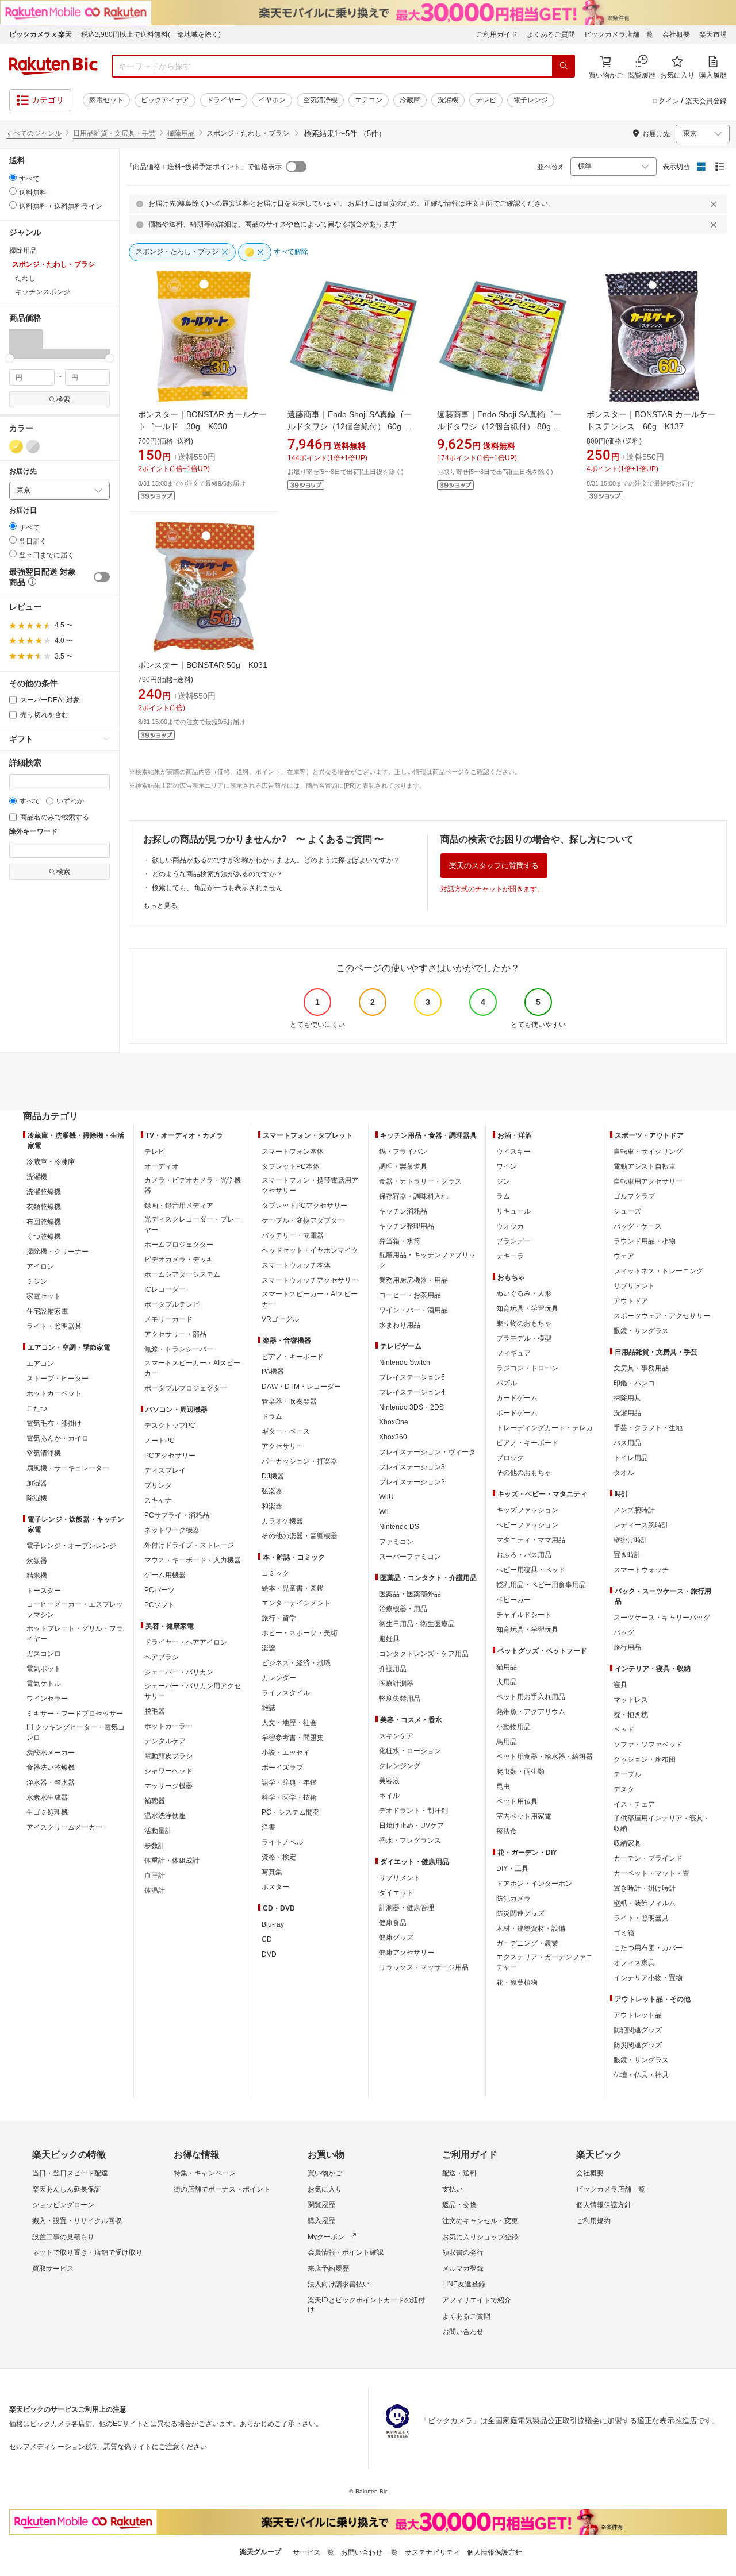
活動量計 (158, 1831)
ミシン (37, 1281)
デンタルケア (165, 1741)
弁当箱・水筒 (400, 1241)
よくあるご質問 (551, 34)
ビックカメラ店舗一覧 (619, 34)
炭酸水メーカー (51, 1753)
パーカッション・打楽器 (300, 1461)
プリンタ (158, 1485)
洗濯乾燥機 (44, 1192)
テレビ (486, 100)
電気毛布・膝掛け (54, 1423)
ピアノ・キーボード (293, 1357)
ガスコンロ (44, 1654)
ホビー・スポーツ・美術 (300, 1633)
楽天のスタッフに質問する (494, 866)
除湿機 (37, 1498)
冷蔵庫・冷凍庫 (51, 1162)
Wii (384, 1512)
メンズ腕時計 (634, 1510)
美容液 (389, 1781)
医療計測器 (396, 1684)
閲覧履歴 (321, 2205)
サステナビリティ (432, 2552)
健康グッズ (396, 1938)
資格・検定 (279, 1857)
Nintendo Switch (405, 1362)
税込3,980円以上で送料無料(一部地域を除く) (151, 34)
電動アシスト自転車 (645, 1166)
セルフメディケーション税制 (54, 2447)
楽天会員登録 (706, 101)
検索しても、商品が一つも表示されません (217, 888)
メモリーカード (168, 1319)
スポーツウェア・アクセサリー (662, 1316)
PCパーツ (160, 1590)
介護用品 (393, 1669)
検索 (63, 399)
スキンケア (396, 1736)
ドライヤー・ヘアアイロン (186, 1642)
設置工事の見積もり (63, 2237)
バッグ (624, 1632)
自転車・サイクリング (648, 1152)
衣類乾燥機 (44, 1207)
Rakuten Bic (53, 66)
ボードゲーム (517, 1413)
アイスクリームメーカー (64, 1827)
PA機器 (273, 1372)
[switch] (102, 577)
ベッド (624, 1730)
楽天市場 (713, 34)
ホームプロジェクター (179, 1245)
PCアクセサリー (170, 1456)
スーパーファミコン (410, 1557)
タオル (624, 1473)
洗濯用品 (627, 1413)
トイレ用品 (631, 1458)
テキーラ (510, 1256)
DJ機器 (273, 1476)
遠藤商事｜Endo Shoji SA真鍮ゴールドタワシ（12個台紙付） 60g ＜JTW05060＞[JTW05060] (350, 426)
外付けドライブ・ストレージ (189, 1545)
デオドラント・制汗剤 (413, 1811)
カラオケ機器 (282, 1521)
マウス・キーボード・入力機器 (193, 1560)
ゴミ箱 (624, 1933)
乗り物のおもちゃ (524, 1323)
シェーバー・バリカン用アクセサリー (193, 1691)
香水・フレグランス (410, 1840)
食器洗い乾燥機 (51, 1768)
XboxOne (394, 1422)
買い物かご (325, 2173)
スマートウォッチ (641, 1570)
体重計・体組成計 (172, 1861)
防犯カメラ (513, 1899)
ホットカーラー (168, 1726)
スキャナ (158, 1500)
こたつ (37, 1408)
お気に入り (325, 2189)
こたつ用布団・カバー (648, 1948)
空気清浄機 (320, 100)
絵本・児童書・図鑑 (293, 1588)
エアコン (369, 100)
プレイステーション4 (412, 1392)
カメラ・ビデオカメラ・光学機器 (193, 1185)
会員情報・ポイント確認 (346, 2252)
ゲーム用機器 (165, 1575)
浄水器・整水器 (51, 1782)
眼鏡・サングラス (641, 1331)
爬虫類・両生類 (520, 1772)
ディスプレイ (165, 1470)
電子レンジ (531, 100)
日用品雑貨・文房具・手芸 (114, 133)
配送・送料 (459, 2173)
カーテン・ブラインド (648, 1858)
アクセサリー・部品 (175, 1334)
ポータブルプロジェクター (186, 1388)
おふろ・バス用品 (524, 1555)
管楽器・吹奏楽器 (289, 1401)
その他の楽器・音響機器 (300, 1536)
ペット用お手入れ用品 (531, 1697)
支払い (453, 2189)
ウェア (624, 1256)
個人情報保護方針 (604, 2205)
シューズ (627, 1211)
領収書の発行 (463, 2252)
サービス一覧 (313, 2552)
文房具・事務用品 (641, 1368)
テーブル (627, 1774)
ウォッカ (510, 1226)
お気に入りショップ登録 (480, 2237)
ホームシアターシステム (182, 1274)
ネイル (389, 1796)
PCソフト (160, 1605)
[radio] (13, 177)
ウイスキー (513, 1152)
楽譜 (269, 1648)
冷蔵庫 (410, 100)
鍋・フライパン (403, 1152)
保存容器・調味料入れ (413, 1196)
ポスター (275, 1887)
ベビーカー (513, 1600)
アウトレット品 (638, 2015)
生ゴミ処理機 (47, 1812)
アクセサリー (282, 1446)
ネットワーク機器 (172, 1530)
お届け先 (23, 471)
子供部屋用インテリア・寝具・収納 (662, 1823)
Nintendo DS (399, 1527)
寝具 (620, 1685)
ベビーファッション (527, 1525)
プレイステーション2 (412, 1482)
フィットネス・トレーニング (658, 1271)
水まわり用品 (400, 1325)
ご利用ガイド (497, 34)
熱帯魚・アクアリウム (531, 1712)
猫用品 (507, 1667)
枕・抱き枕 (631, 1715)
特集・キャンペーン (205, 2173)
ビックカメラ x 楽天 (41, 34)
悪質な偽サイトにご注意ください (155, 2447)
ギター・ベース (286, 1431)
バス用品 (627, 1443)
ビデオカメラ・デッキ (179, 1260)
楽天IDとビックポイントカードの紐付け (366, 2305)
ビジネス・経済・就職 (296, 1663)
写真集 (272, 1872)
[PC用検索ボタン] (563, 66)
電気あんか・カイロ (57, 1438)
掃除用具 (627, 1398)
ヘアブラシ (162, 1657)
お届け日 (23, 511)
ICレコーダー (165, 1289)
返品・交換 (459, 2205)
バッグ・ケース (638, 1226)
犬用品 (507, 1682)
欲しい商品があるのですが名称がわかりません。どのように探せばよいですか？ (276, 860)
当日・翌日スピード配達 (70, 2173)
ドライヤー (224, 100)
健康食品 (393, 1923)
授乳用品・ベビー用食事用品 (541, 1585)
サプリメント (400, 1878)
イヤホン (272, 100)
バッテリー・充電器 (293, 1235)
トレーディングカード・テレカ (545, 1428)
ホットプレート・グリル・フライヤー (75, 1634)
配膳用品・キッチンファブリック (427, 1260)
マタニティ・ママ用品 (531, 1540)
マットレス (631, 1700)
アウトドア (631, 1301)
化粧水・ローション (410, 1751)
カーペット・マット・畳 (651, 1873)
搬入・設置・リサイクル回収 (77, 2221)
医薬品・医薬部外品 (410, 1594)
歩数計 (155, 1846)
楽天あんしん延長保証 (67, 2189)
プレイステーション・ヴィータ (427, 1452)
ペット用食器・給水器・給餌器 (545, 1757)
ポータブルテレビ (172, 1304)
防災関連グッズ (520, 1913)
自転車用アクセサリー (648, 1181)
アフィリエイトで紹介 (477, 2300)
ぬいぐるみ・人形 (524, 1293)
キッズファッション (527, 1510)
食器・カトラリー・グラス (420, 1181)
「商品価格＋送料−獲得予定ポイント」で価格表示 (204, 167)
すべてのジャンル (34, 133)
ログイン (665, 101)
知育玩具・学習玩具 (527, 1308)
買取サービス (53, 2269)
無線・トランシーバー (179, 1349)
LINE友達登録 (464, 2284)
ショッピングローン (63, 2205)
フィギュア (513, 1353)
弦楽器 (272, 1491)
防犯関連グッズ (638, 2030)
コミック (275, 1573)
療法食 (507, 1831)
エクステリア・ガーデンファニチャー (545, 1962)
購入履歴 (321, 2221)
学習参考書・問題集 (293, 1738)
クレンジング (400, 1766)
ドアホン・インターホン (534, 1884)
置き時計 (627, 1555)
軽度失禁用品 (400, 1699)
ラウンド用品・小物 (645, 1241)
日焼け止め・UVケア (411, 1826)
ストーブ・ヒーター (57, 1379)
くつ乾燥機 (44, 1237)
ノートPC (160, 1441)
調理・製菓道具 (403, 1166)
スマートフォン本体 (293, 1152)
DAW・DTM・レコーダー (301, 1387)
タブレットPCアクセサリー (304, 1206)
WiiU (386, 1497)
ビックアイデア (165, 100)
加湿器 (37, 1483)
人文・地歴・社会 (289, 1723)
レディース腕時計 (641, 1525)
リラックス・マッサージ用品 (424, 1967)
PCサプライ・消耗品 (177, 1515)
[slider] (9, 358)
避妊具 (389, 1639)
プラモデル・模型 (524, 1338)
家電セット (106, 100)
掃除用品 (181, 133)
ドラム (272, 1416)
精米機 (37, 1576)
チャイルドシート (524, 1615)
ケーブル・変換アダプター (303, 1220)
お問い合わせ (463, 2332)
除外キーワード (33, 832)
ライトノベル (282, 1842)
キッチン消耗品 (403, 1211)
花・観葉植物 (517, 1982)
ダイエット (396, 1893)
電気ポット (44, 1669)
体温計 (155, 1890)
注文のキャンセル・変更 (480, 2221)
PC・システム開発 (291, 1812)
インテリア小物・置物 (648, 1978)
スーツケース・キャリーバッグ (662, 1618)
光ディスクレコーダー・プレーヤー (193, 1225)
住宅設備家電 (47, 1311)
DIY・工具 (512, 1869)
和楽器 (272, 1506)
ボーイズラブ (282, 1768)
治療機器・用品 (403, 1609)
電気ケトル (44, 1684)
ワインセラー (47, 1699)
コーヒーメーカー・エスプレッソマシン (75, 1609)
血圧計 (155, 1876)
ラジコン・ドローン (527, 1368)
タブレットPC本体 (291, 1166)
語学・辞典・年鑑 (289, 1782)
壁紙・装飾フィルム (645, 1903)
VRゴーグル (280, 1319)
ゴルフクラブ (634, 1196)
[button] (26, 344)
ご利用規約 (593, 2221)
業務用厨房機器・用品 (413, 1280)
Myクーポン (326, 2237)
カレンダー (279, 1678)
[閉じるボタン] (715, 204)
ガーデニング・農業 (527, 1943)
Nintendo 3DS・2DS (411, 1407)
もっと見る (160, 906)
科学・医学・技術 (289, 1797)
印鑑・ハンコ (634, 1383)
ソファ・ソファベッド (648, 1745)
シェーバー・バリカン (179, 1672)
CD (267, 1939)
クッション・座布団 (645, 1759)
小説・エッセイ (286, 1753)
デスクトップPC (170, 1426)
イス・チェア (634, 1804)
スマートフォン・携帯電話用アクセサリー (310, 1185)
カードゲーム (517, 1398)
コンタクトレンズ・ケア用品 (424, 1654)
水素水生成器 (47, 1797)
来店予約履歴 (328, 2269)
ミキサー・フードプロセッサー (75, 1714)
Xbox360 (393, 1437)
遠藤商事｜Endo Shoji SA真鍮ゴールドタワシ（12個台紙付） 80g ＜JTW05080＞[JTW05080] (499, 426)
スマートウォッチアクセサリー (310, 1280)
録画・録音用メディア (179, 1206)
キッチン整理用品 (407, 1226)
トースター (44, 1591)
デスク (624, 1789)
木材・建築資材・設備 (531, 1928)
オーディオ (162, 1166)
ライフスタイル (286, 1693)
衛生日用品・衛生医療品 (417, 1624)
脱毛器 (155, 1711)
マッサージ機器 (168, 1786)
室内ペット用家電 (524, 1816)
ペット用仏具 (517, 1801)
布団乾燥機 (44, 1222)
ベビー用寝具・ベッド (531, 1570)
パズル (507, 1383)
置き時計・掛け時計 (645, 1888)
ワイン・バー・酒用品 (413, 1310)
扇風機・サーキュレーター (68, 1468)
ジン (503, 1181)
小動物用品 (513, 1727)
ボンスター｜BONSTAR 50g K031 (203, 665)
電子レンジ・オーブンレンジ (71, 1546)
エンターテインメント (296, 1603)
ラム (503, 1196)
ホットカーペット (54, 1393)
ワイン (507, 1166)
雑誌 (269, 1708)
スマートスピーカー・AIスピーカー (192, 1368)
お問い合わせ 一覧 (369, 2552)
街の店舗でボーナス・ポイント (222, 2189)
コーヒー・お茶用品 (410, 1295)
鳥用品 (507, 1742)
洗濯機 (448, 100)
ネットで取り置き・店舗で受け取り (87, 2252)
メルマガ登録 (463, 2269)
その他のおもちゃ (524, 1473)
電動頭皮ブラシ (168, 1756)
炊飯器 (37, 1561)
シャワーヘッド (168, 1771)
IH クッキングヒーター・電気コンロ (76, 1732)
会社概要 (676, 34)
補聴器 (155, 1801)
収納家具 (627, 1843)
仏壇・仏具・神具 (641, 2075)
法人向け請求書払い (339, 2284)
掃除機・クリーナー (57, 1252)
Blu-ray (273, 1924)
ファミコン (396, 1542)
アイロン (40, 1266)
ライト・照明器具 (54, 1326)
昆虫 (503, 1786)
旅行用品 (627, 1647)
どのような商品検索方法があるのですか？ (217, 874)
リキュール (513, 1211)
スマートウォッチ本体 (296, 1265)
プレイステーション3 (412, 1467)
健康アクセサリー (407, 1953)
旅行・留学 (279, 1618)
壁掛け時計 (631, 1540)
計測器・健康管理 (407, 1908)
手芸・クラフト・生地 (648, 1428)
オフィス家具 (634, 1963)
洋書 (269, 1827)
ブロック (510, 1458)
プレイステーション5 (412, 1377)
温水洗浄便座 (165, 1816)
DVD (269, 1954)
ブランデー (513, 1241)
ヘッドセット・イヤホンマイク (310, 1250)
